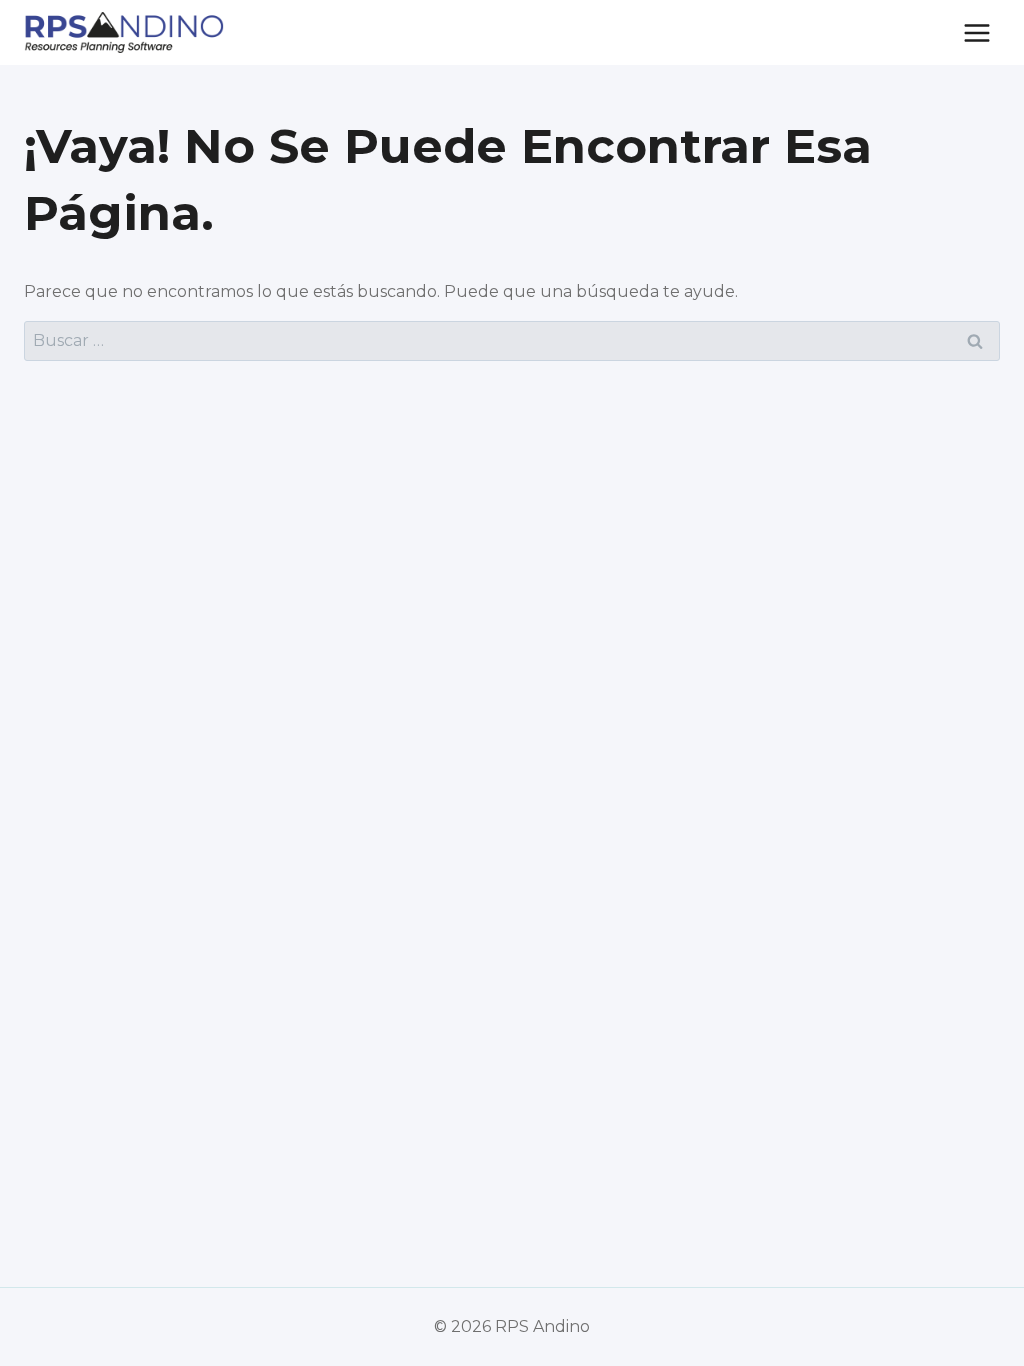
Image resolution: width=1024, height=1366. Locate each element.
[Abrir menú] (976, 32)
